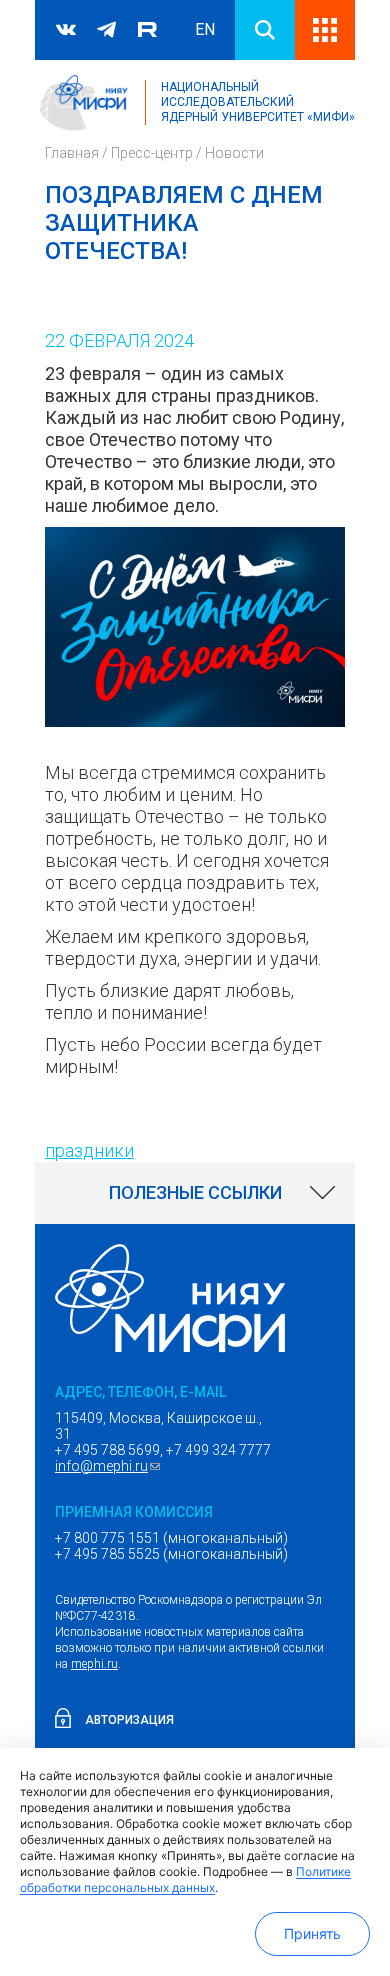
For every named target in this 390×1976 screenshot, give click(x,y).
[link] (195, 1193)
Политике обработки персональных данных (185, 1879)
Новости (234, 153)
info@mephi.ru (110, 1466)
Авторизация (129, 1720)
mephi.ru (94, 1664)
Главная (72, 153)
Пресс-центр (152, 153)
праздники (89, 1150)
